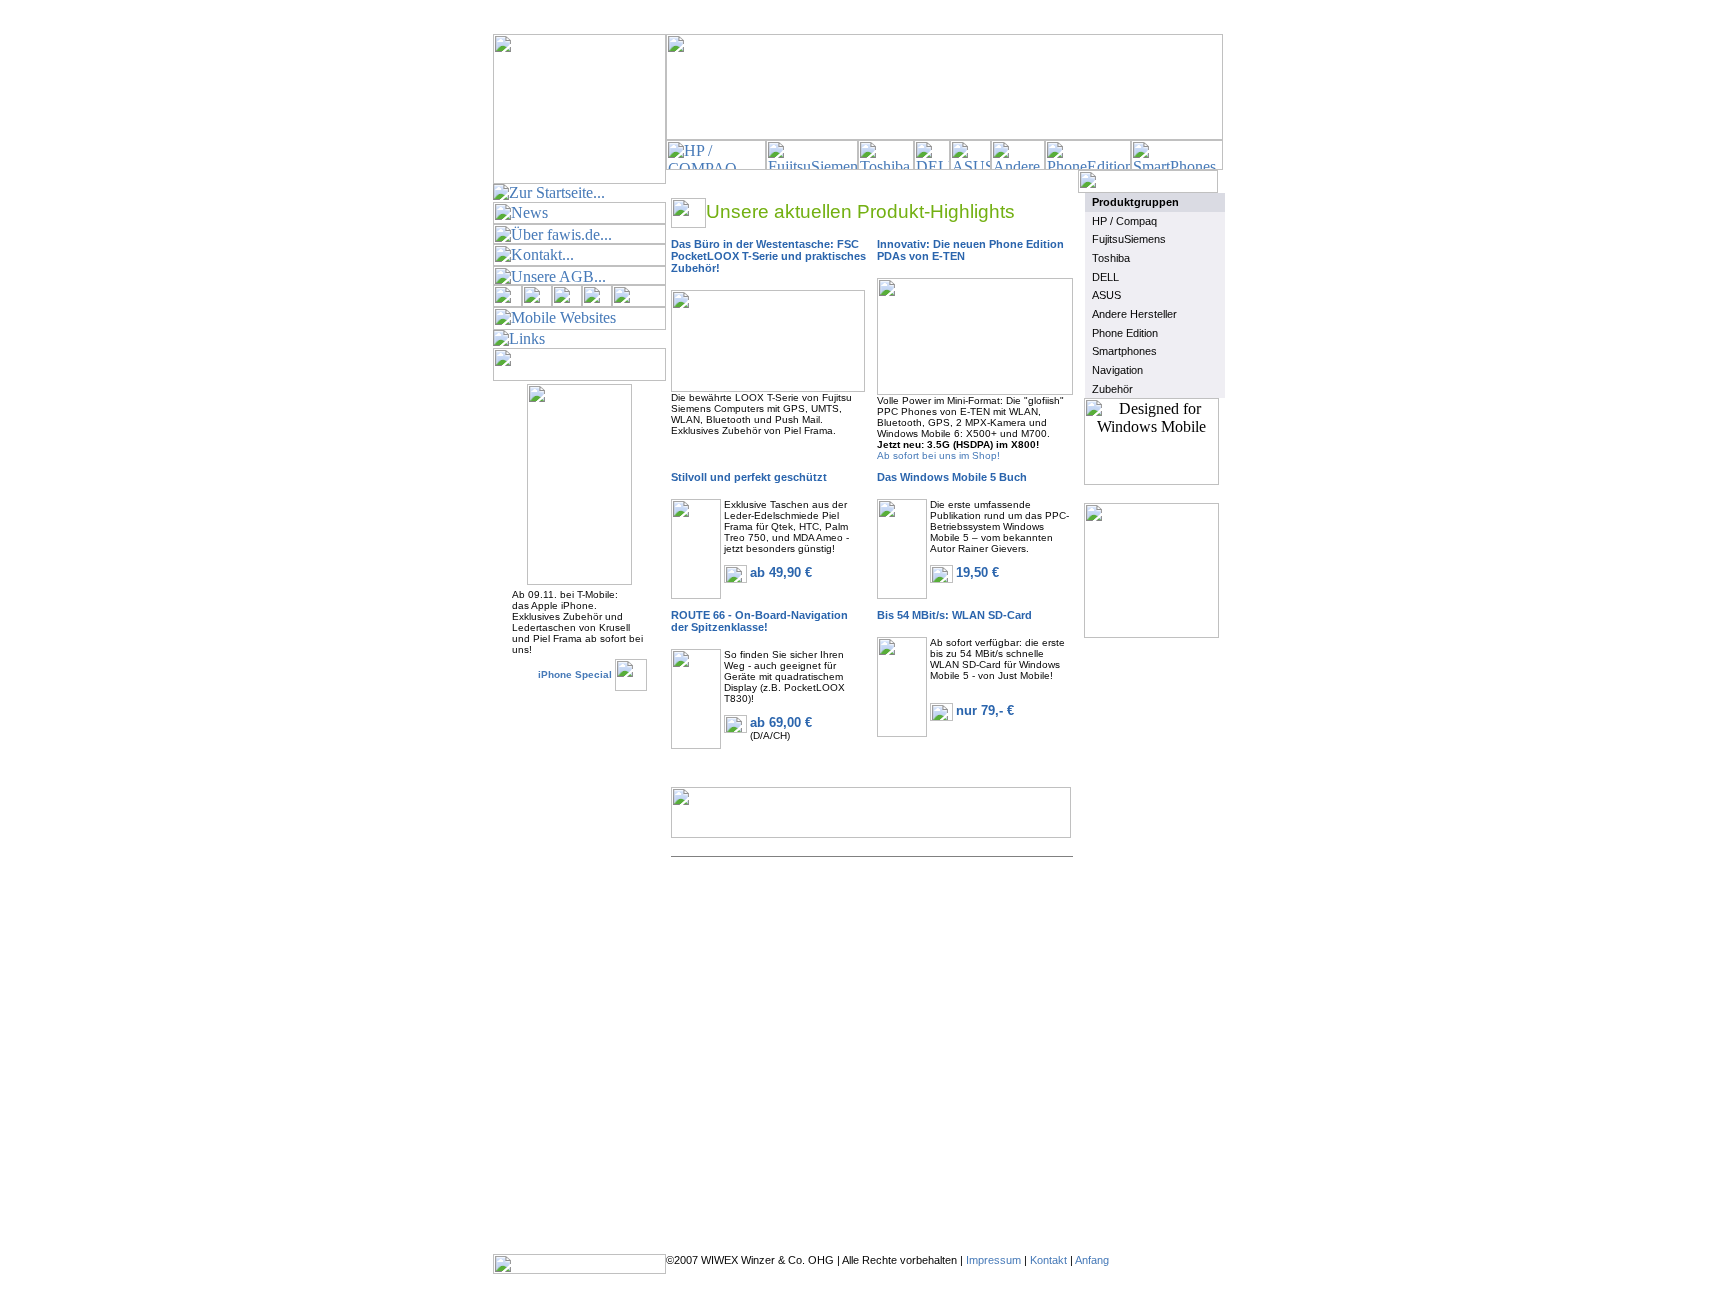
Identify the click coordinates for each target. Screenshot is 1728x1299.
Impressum (993, 1260)
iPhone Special (575, 674)
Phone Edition (1125, 333)
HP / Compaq (1124, 221)
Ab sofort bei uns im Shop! (938, 455)
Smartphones (1124, 351)
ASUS (1106, 295)
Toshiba (1111, 258)
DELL (1105, 277)
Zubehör (1112, 389)
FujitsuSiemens (1129, 239)
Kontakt (1048, 1260)
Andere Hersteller (1134, 314)
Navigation (1117, 370)
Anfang (1092, 1260)
